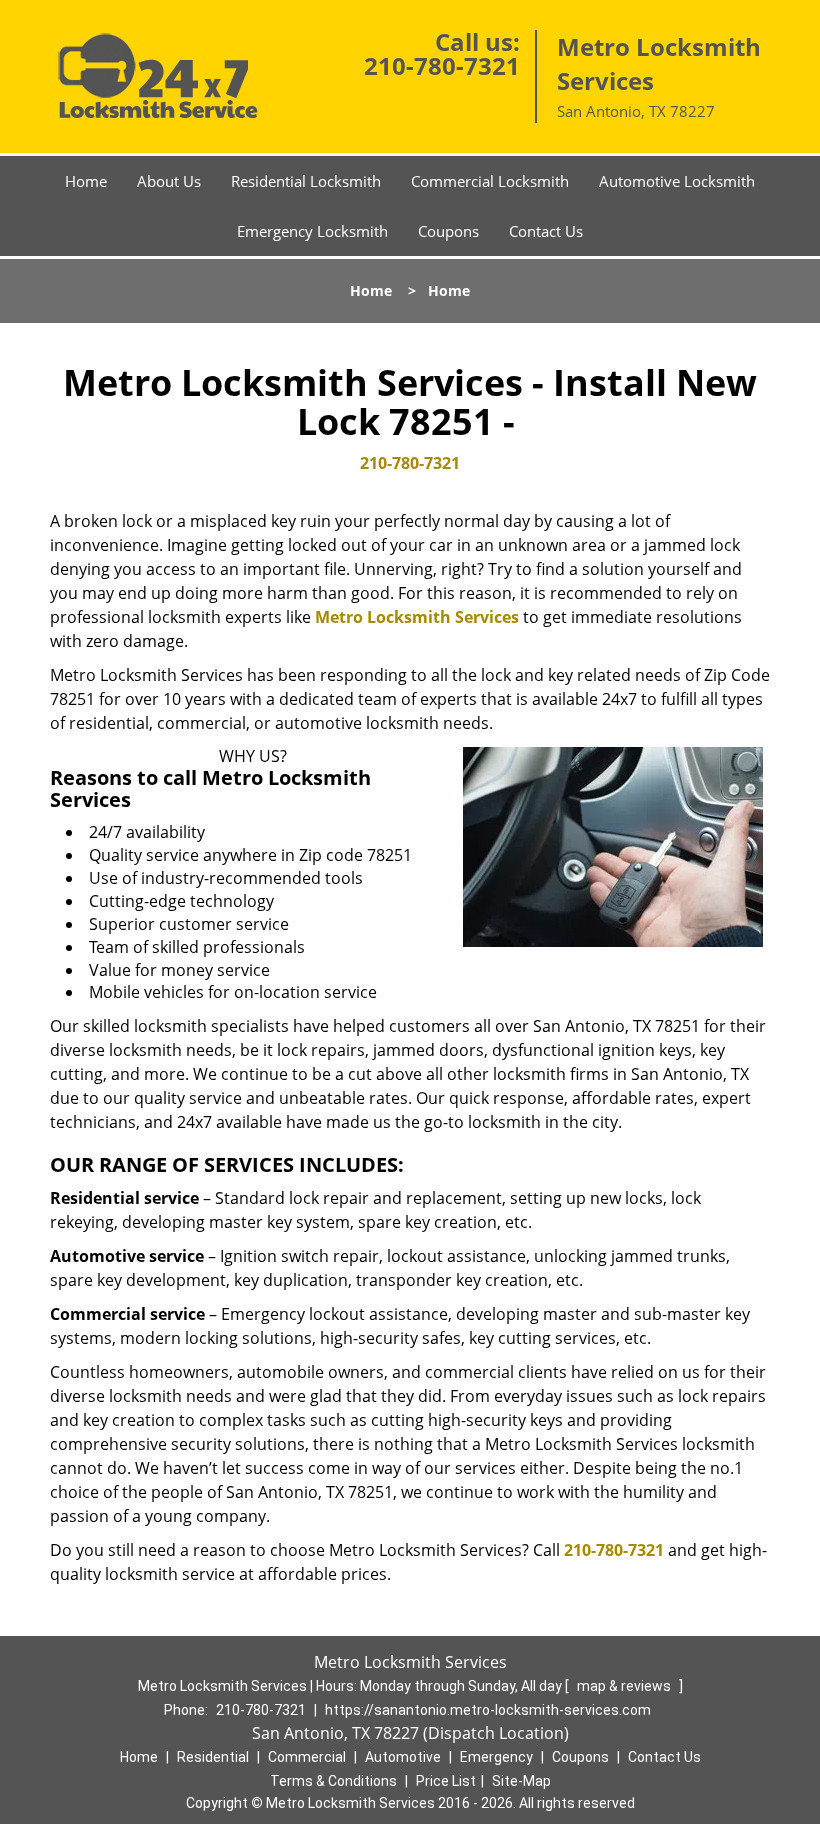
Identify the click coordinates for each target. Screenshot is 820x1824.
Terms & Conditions (333, 1781)
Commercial (307, 1757)
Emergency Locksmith (312, 231)
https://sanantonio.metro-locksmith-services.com (488, 1710)
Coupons (448, 231)
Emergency (496, 1757)
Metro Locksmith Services (417, 617)
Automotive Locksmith (677, 181)
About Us (169, 181)
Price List (446, 1781)
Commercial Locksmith (490, 181)
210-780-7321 (442, 65)
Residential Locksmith (306, 181)
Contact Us (546, 231)
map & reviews (625, 1686)
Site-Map (521, 1781)
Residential (213, 1757)
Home (86, 181)
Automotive (403, 1757)
